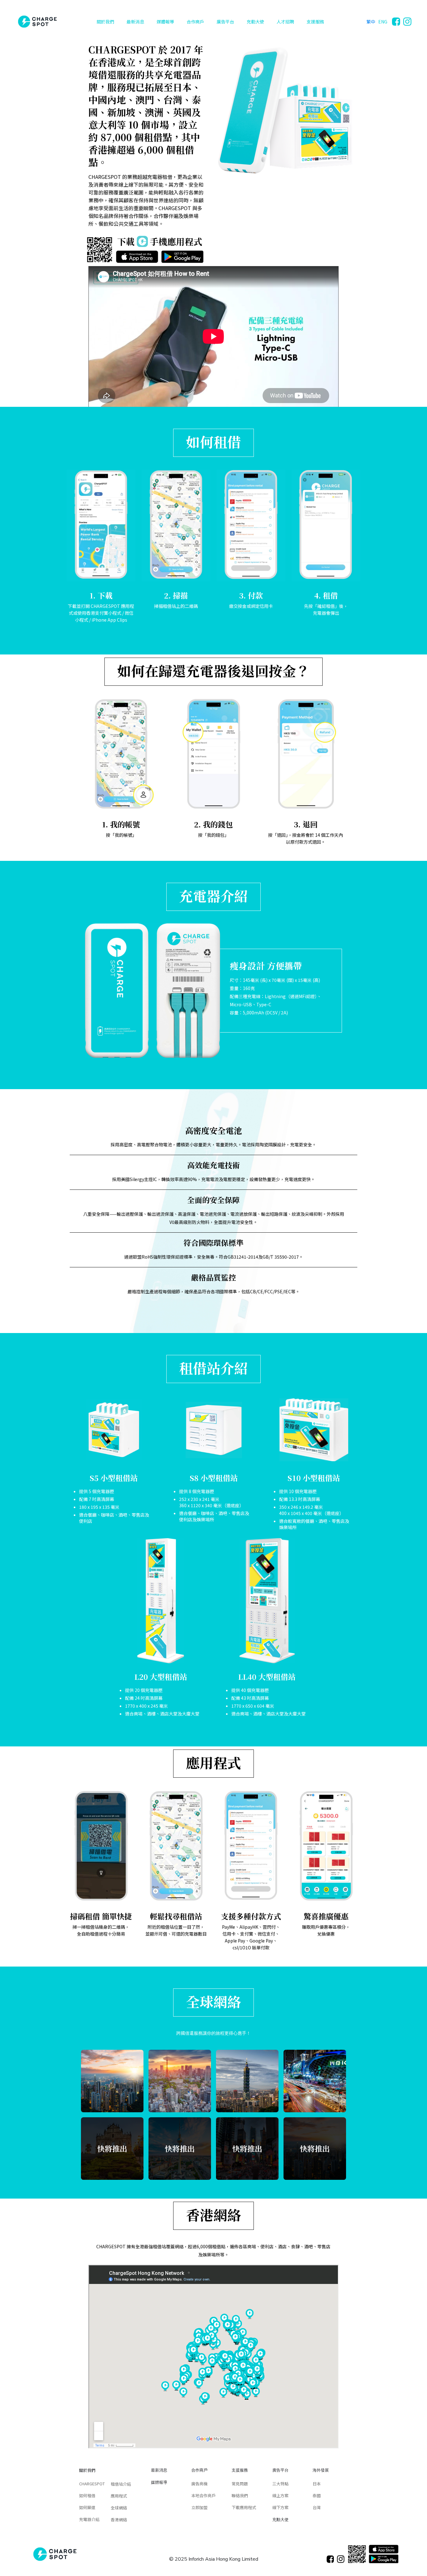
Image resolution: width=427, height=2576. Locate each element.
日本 (317, 2484)
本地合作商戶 (203, 2495)
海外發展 (321, 2470)
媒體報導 (165, 22)
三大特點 (280, 2484)
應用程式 (119, 2496)
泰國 (317, 2495)
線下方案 (280, 2507)
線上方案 (280, 2495)
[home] (37, 22)
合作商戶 (195, 22)
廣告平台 (225, 22)
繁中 (371, 22)
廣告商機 (199, 2484)
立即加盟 (199, 2507)
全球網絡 (119, 2508)
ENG (383, 22)
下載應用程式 (244, 2507)
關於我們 (105, 22)
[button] (105, 22)
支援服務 (315, 22)
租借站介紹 (121, 2484)
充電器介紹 (89, 2519)
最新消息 (135, 22)
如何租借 (87, 2495)
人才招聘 (285, 22)
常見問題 (240, 2484)
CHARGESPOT (92, 2484)
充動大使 (255, 22)
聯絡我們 (240, 2495)
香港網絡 (119, 2520)
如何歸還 (87, 2507)
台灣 (317, 2507)
